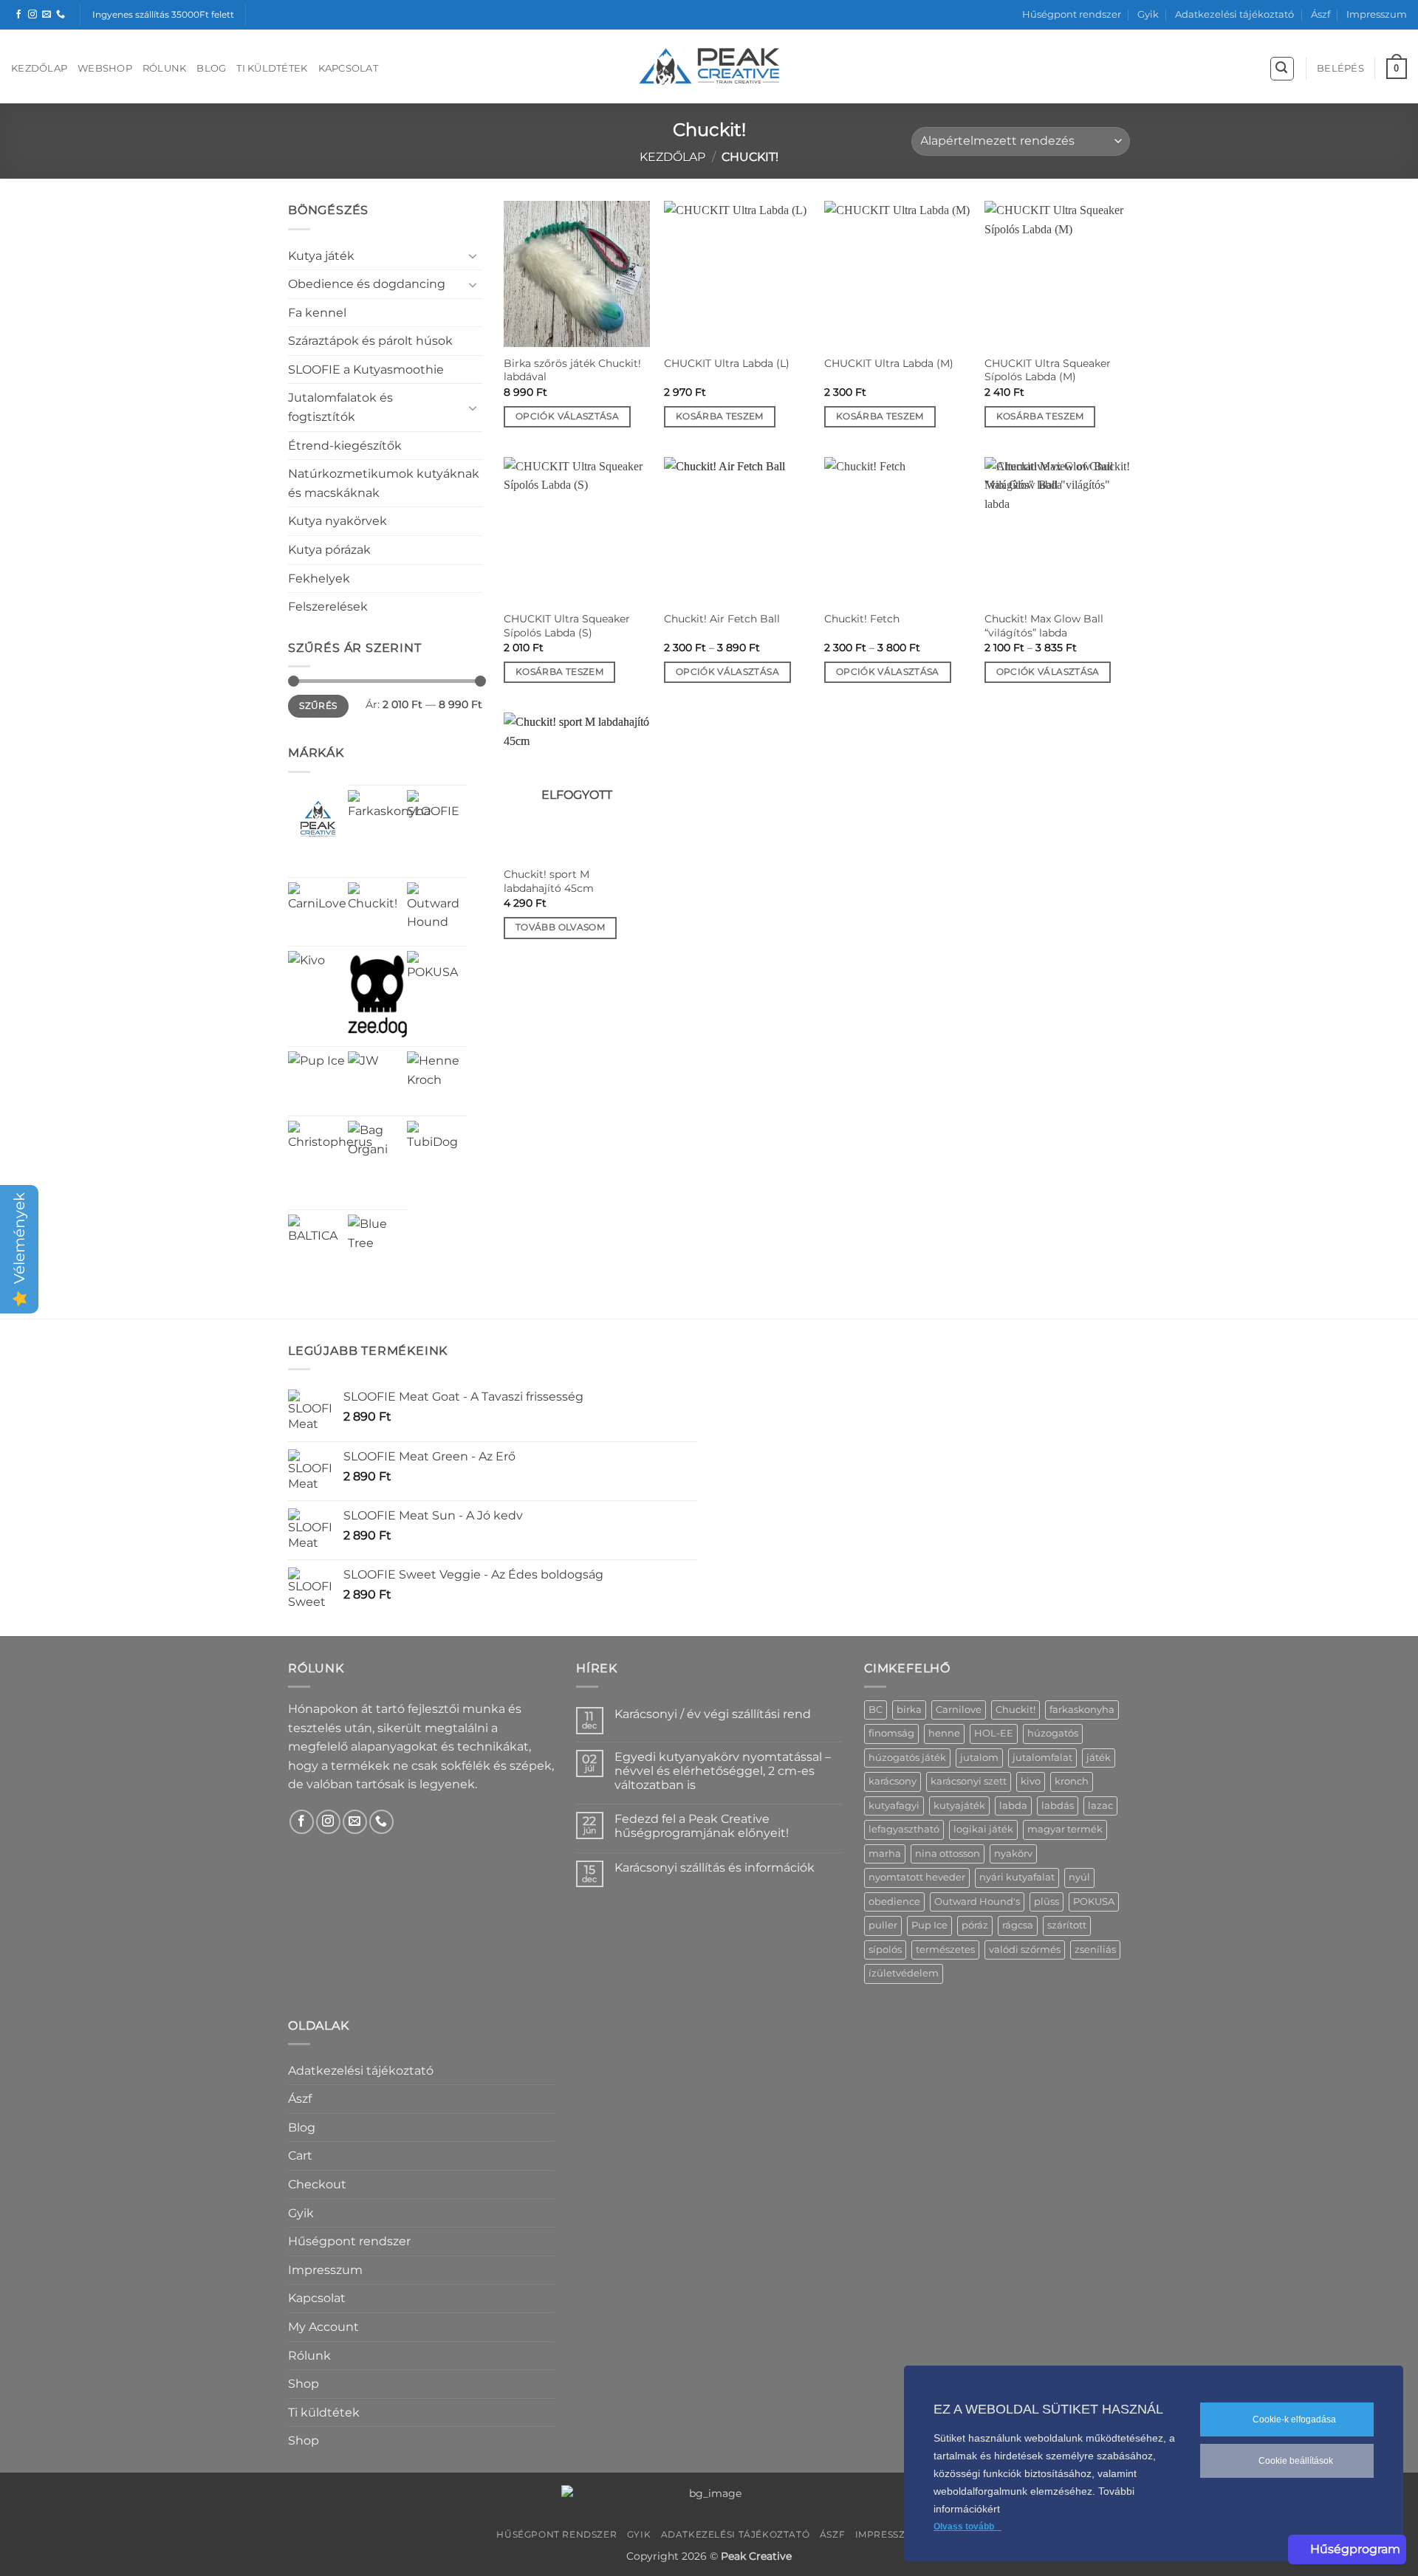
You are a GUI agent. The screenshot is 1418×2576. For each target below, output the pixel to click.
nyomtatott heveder (917, 1877)
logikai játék (983, 1829)
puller (883, 1925)
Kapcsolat (348, 68)
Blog (211, 68)
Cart (300, 2156)
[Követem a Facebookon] (18, 15)
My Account (323, 2327)
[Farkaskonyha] (389, 831)
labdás (1058, 1806)
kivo (1031, 1781)
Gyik (1148, 14)
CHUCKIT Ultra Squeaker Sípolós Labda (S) (567, 626)
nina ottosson (948, 1854)
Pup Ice (929, 1925)
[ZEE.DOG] (378, 996)
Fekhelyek (319, 578)
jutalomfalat (1042, 1758)
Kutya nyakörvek (338, 521)
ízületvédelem (904, 1973)
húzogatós (1053, 1733)
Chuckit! (1015, 1710)
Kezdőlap (39, 68)
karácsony (893, 1781)
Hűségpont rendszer (1072, 14)
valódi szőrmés (1025, 1950)
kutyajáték (959, 1806)
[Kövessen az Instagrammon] (32, 15)
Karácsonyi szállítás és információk (715, 1868)
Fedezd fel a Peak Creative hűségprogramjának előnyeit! (702, 1826)
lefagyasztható (904, 1829)
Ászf (1321, 14)
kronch (1072, 1781)
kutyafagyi (894, 1806)
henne (944, 1733)
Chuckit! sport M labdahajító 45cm (549, 881)
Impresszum (1377, 14)
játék (1099, 1758)
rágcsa (1018, 1925)
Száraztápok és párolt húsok (370, 341)
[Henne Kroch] (437, 1081)
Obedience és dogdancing (367, 284)
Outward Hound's (977, 1902)
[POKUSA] (437, 981)
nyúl (1079, 1877)
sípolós (885, 1950)
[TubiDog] (437, 1151)
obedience (894, 1902)
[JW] (363, 1067)
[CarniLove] (318, 912)
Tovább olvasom (560, 927)
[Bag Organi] (378, 1151)
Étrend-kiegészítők (345, 446)
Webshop (105, 68)
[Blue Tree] (378, 1244)
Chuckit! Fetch (862, 619)
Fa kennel (317, 313)
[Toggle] (473, 255)
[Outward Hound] (437, 912)
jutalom (979, 1758)
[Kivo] (306, 969)
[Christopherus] (330, 1163)
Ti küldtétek (272, 68)
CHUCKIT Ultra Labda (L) (727, 363)
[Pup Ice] (316, 1080)
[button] (1282, 69)
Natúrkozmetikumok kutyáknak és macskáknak (384, 483)
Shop (304, 2384)
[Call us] (61, 15)
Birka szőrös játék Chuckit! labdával (572, 370)
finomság (891, 1733)
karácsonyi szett (969, 1781)
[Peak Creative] (318, 819)
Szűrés (318, 705)
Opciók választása (567, 416)
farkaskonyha (1082, 1710)
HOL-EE (994, 1733)
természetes (945, 1950)
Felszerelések (328, 607)
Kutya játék (321, 256)
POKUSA (1094, 1902)
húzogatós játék (907, 1758)
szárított (1067, 1925)
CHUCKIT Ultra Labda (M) (889, 363)
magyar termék (1065, 1829)
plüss (1047, 1902)
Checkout (317, 2184)
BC (876, 1710)
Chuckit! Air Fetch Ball (722, 619)
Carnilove (959, 1710)
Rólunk (165, 68)
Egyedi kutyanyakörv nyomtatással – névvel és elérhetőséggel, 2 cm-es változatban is (723, 1771)
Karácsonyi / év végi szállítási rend (713, 1714)
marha (885, 1854)
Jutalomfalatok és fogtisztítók (340, 407)
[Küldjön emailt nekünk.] (47, 15)
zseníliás (1095, 1950)
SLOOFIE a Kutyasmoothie (366, 370)
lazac (1100, 1806)
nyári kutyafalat (1017, 1877)
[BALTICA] (318, 1244)
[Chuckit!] (378, 912)
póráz (975, 1925)
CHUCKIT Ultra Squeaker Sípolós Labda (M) (1048, 370)
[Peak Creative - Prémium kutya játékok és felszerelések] (709, 67)
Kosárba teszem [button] (720, 416)
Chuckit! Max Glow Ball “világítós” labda (1044, 626)
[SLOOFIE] (437, 820)
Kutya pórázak (329, 550)
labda (1013, 1806)
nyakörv (1013, 1854)
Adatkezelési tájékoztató (1234, 14)
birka (909, 1710)
